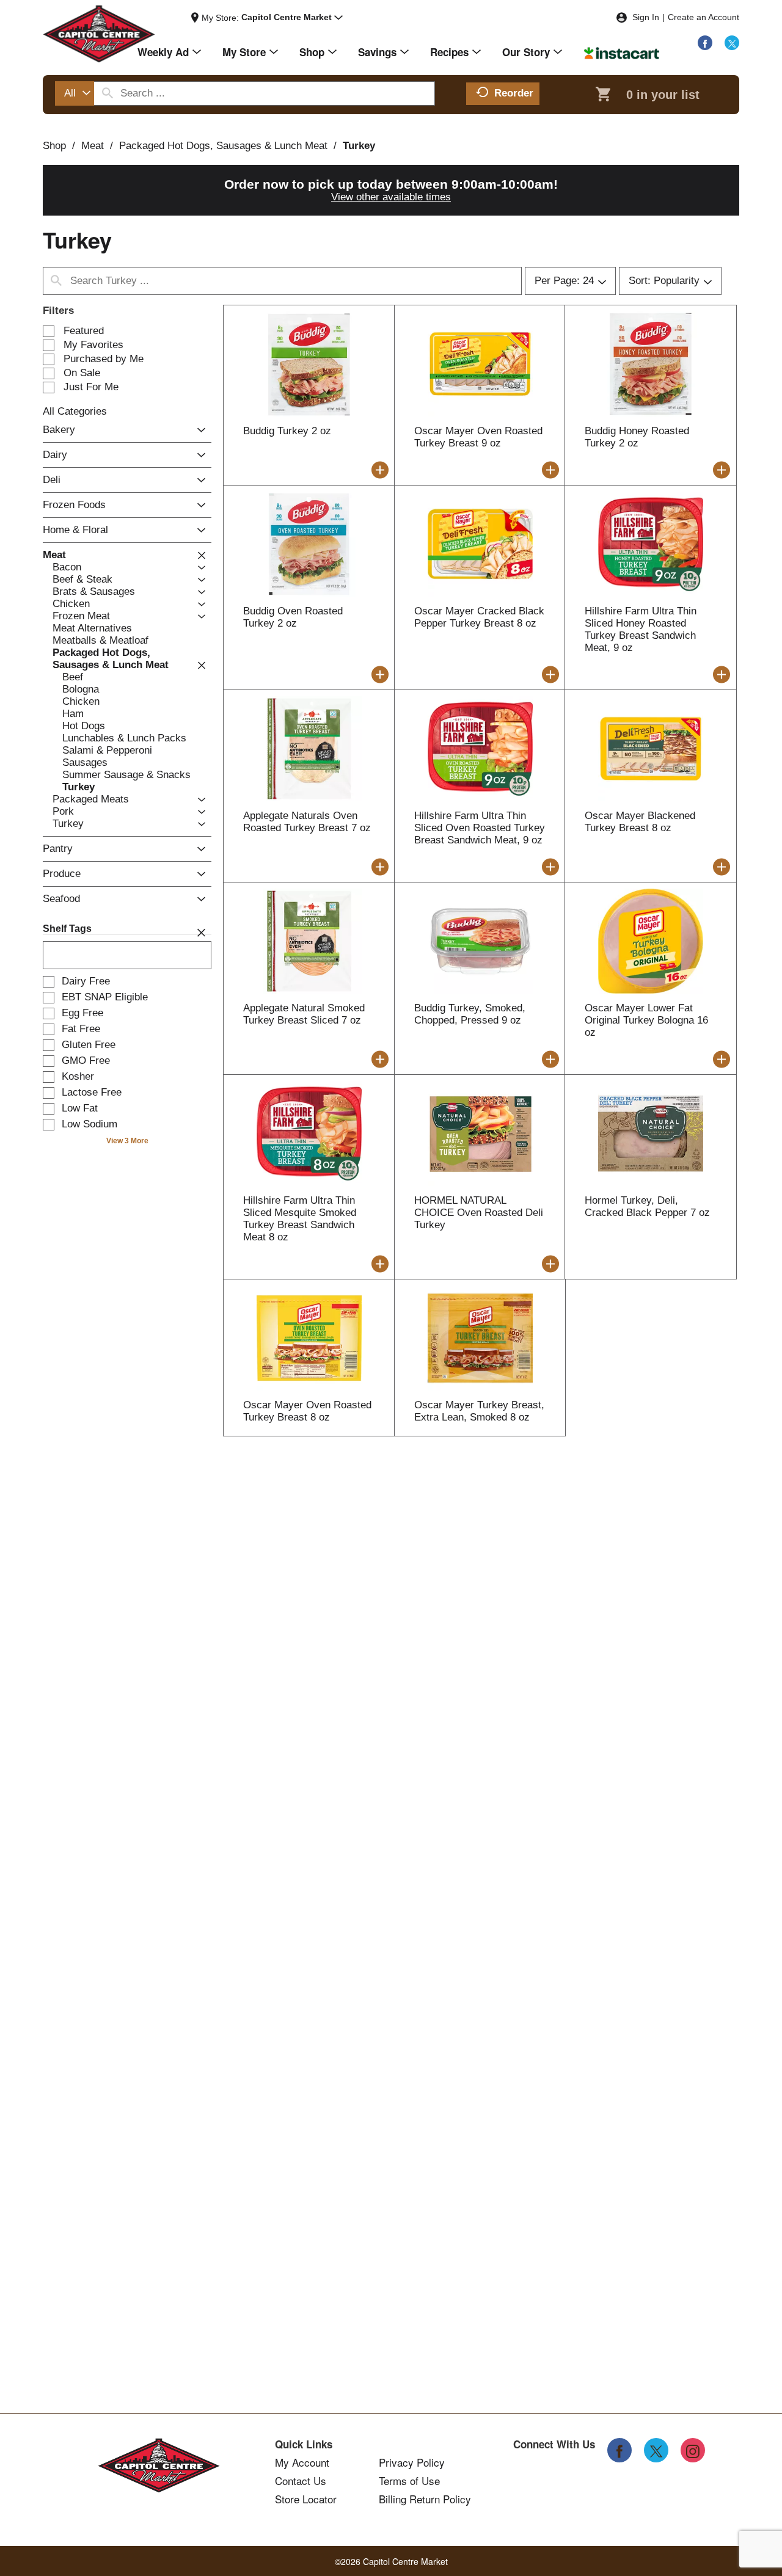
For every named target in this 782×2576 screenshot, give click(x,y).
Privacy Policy (412, 2462)
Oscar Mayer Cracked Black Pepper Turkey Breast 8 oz (479, 617)
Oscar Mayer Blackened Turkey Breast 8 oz (640, 822)
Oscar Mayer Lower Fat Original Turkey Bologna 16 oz (646, 1020)
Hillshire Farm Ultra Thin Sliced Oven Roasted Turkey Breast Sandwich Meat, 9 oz (480, 828)
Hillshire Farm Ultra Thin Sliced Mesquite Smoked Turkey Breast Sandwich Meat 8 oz (300, 1219)
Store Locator (306, 2499)
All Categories (75, 411)
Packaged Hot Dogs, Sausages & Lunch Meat (223, 146)
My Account (302, 2462)
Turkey (359, 146)
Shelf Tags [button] (67, 929)
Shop (54, 146)
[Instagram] (693, 2450)
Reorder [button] (514, 93)
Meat (93, 146)
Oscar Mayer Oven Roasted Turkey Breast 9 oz (478, 437)
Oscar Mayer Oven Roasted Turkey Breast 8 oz (307, 1411)
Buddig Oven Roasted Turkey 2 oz (293, 617)
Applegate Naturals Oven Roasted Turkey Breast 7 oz (307, 822)
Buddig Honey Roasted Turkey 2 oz (637, 437)
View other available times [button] (391, 197)
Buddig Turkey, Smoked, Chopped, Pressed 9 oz (470, 1014)
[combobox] (75, 93)
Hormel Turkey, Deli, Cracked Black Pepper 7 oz (647, 1206)
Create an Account (703, 17)
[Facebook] (705, 43)
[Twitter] (732, 43)
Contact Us (301, 2481)
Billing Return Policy (425, 2499)
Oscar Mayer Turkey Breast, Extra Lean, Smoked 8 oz (479, 1411)
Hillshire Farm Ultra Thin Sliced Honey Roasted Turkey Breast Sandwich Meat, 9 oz (641, 629)
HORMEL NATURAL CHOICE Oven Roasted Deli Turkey (479, 1213)
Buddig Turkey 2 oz (287, 431)
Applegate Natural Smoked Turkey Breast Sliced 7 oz (304, 1014)
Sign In (646, 17)
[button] (292, 18)
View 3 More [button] (127, 1141)
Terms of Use (409, 2481)
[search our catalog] (108, 93)
